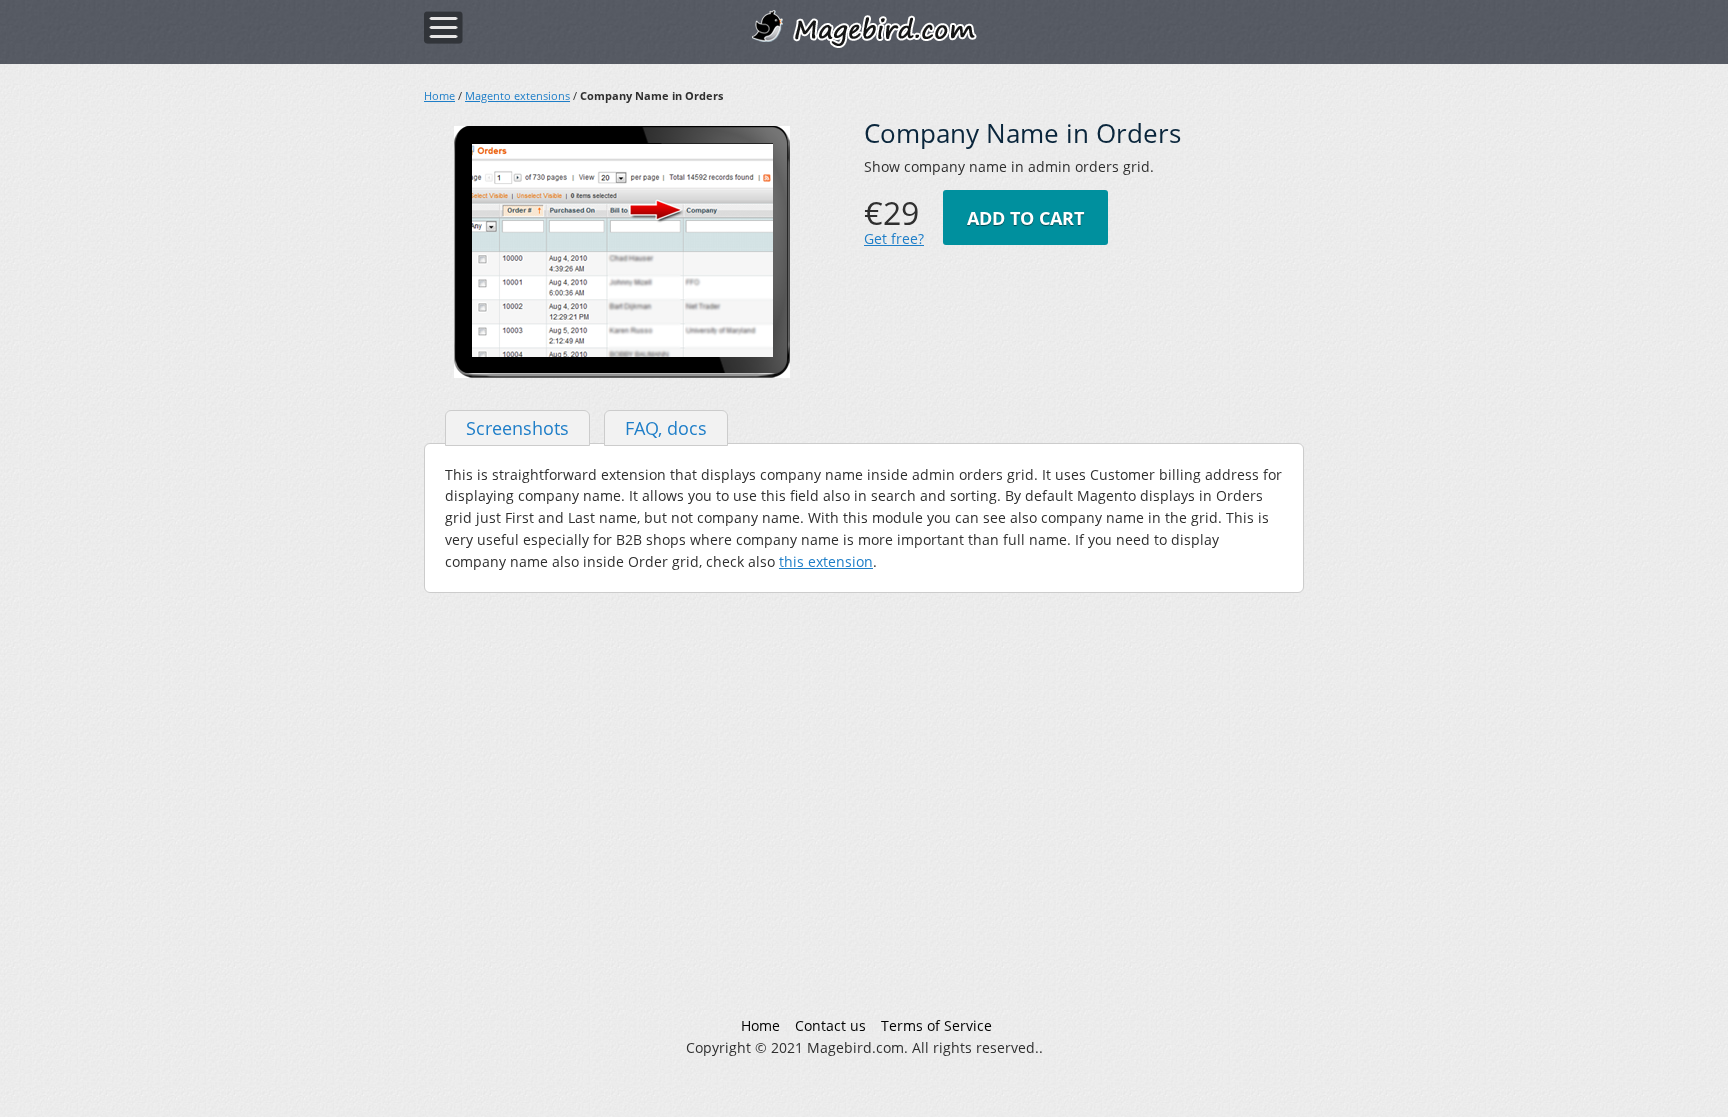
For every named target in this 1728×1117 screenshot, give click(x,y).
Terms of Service (936, 1025)
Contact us (830, 1025)
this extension (826, 561)
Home (439, 95)
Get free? (894, 238)
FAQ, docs (666, 428)
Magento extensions (517, 95)
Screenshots (517, 428)
